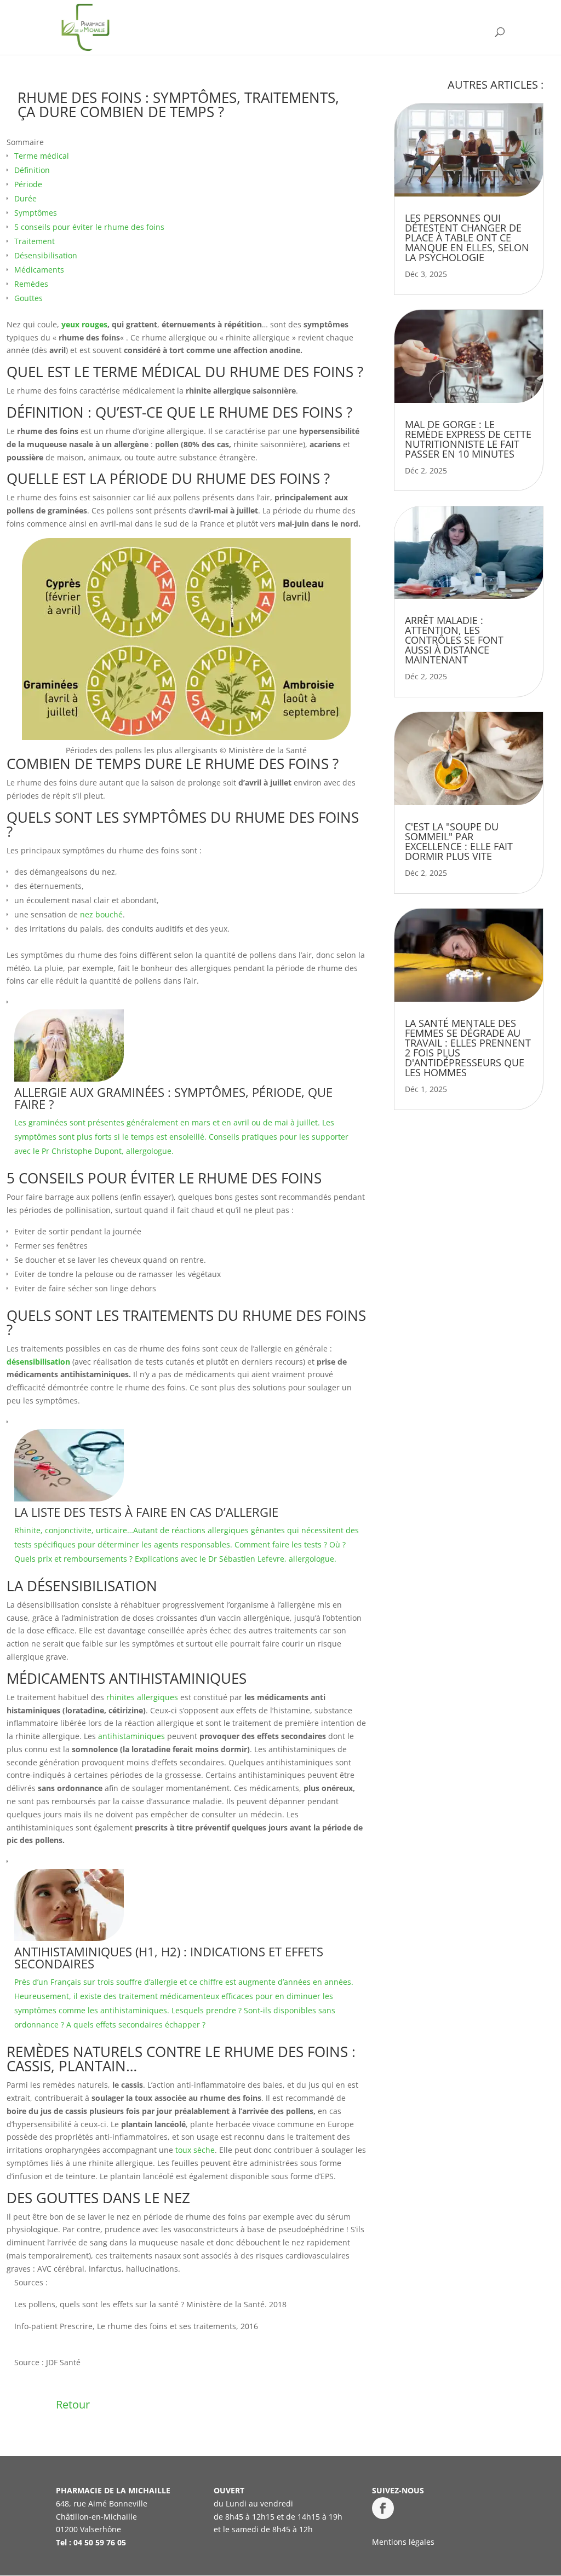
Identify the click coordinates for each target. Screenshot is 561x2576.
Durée (25, 198)
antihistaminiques (131, 1736)
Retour (73, 2404)
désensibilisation (38, 1362)
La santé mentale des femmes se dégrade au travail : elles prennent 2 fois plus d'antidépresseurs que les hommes (468, 1048)
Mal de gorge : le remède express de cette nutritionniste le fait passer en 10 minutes (468, 439)
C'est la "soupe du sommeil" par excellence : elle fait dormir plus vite (459, 841)
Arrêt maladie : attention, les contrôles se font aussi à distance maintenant (454, 640)
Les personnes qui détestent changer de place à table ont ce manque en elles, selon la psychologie (467, 238)
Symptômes (36, 213)
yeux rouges (84, 324)
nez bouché (101, 914)
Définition (32, 170)
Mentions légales (403, 2542)
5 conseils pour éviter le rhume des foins (89, 227)
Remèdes (31, 284)
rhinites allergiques (142, 1697)
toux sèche (195, 2150)
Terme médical (42, 156)
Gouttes (28, 298)
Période (28, 184)
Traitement (35, 241)
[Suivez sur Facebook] (383, 2508)
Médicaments (39, 270)
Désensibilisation (46, 255)
